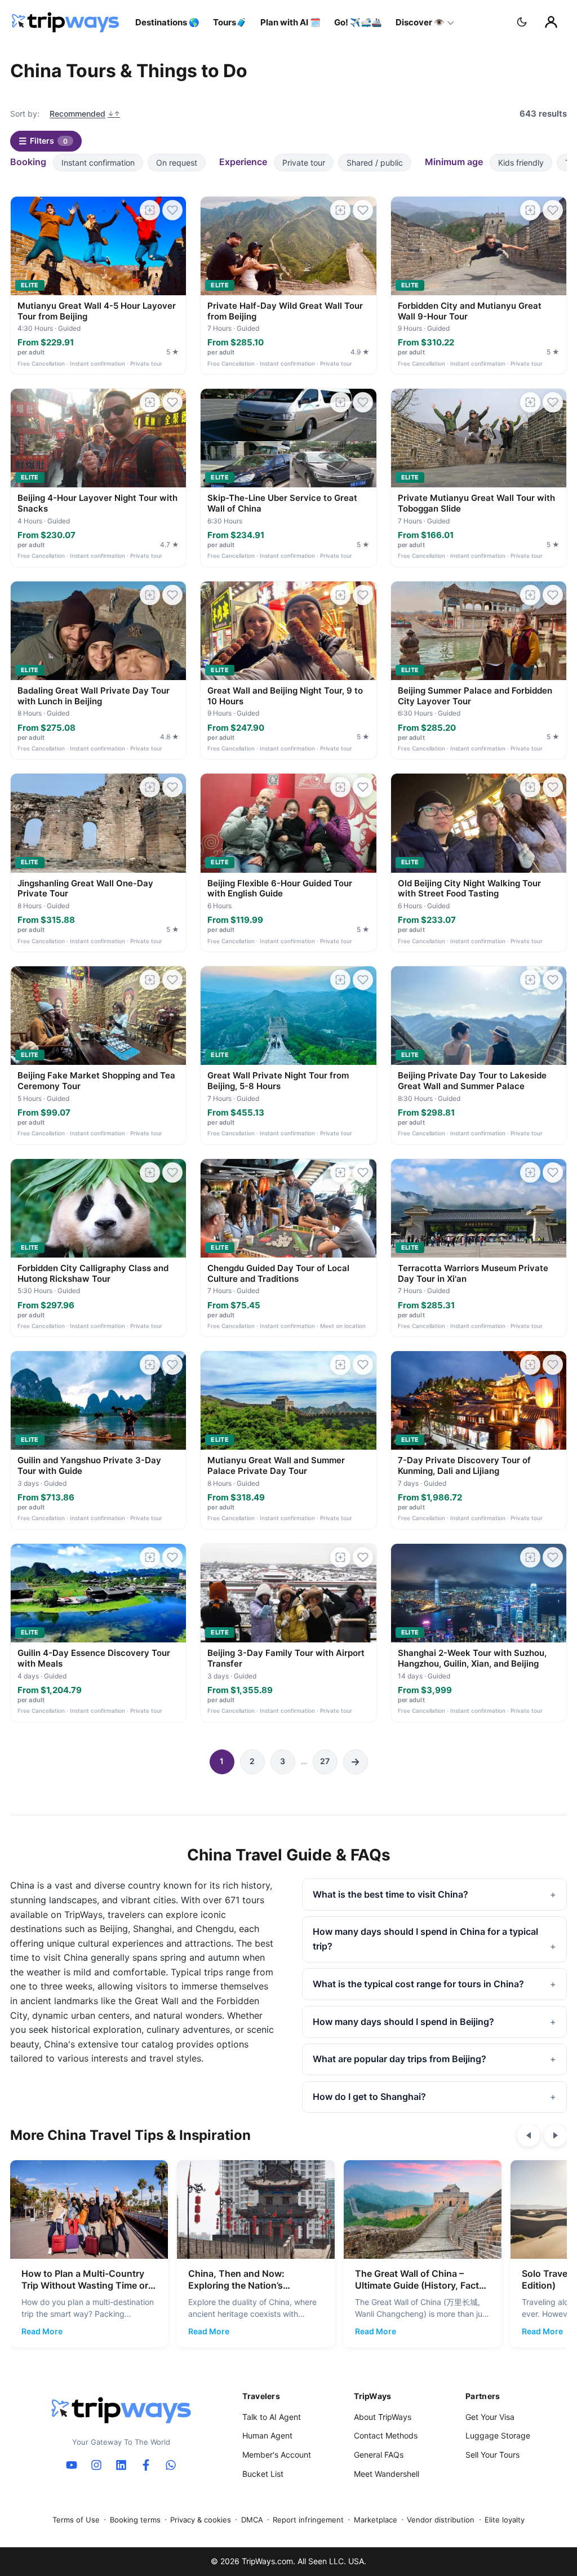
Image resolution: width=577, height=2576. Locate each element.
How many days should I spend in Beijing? (403, 2022)
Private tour (304, 163)
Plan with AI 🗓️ (290, 22)
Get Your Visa (490, 2417)
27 (325, 1761)
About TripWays (383, 2417)
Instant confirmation (98, 163)
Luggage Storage (498, 2435)
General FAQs (379, 2455)
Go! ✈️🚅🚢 (358, 22)
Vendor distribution (441, 2520)
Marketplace (376, 2520)
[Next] (556, 2135)
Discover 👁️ (420, 22)
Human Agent (267, 2435)
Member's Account (277, 2455)
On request (177, 163)
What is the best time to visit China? (390, 1894)
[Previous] (529, 2135)
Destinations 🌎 (167, 22)
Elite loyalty (505, 2520)
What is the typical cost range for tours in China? (418, 1984)
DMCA (252, 2520)
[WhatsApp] (171, 2465)
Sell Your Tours (492, 2455)
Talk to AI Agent (272, 2417)
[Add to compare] (150, 210)
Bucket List (263, 2474)
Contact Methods (386, 2435)
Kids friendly (521, 163)
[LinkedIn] (121, 2465)
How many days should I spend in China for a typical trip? (425, 1939)
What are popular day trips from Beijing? (400, 2059)
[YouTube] (72, 2465)
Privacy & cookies (201, 2520)
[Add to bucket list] (172, 210)
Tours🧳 (230, 22)
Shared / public (375, 163)
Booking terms (135, 2520)
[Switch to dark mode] (522, 22)
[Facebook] (146, 2465)
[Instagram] (96, 2465)
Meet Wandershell (387, 2474)
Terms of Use (76, 2520)
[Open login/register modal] (551, 22)
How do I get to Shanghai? (369, 2097)
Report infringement (308, 2520)
